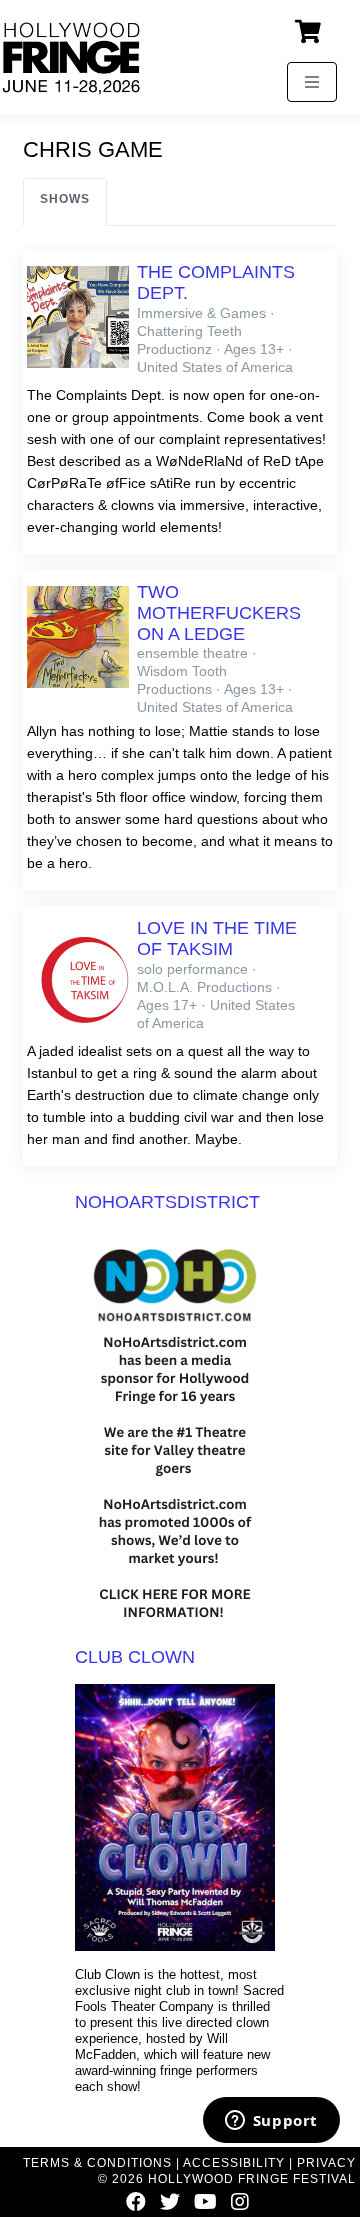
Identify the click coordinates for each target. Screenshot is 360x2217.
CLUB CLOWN (135, 1657)
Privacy (326, 2163)
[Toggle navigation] (312, 82)
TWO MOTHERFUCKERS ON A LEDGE (219, 613)
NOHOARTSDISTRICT (167, 1202)
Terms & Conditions (97, 2163)
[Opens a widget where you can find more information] (271, 2122)
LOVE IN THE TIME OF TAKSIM (217, 938)
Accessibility (234, 2163)
